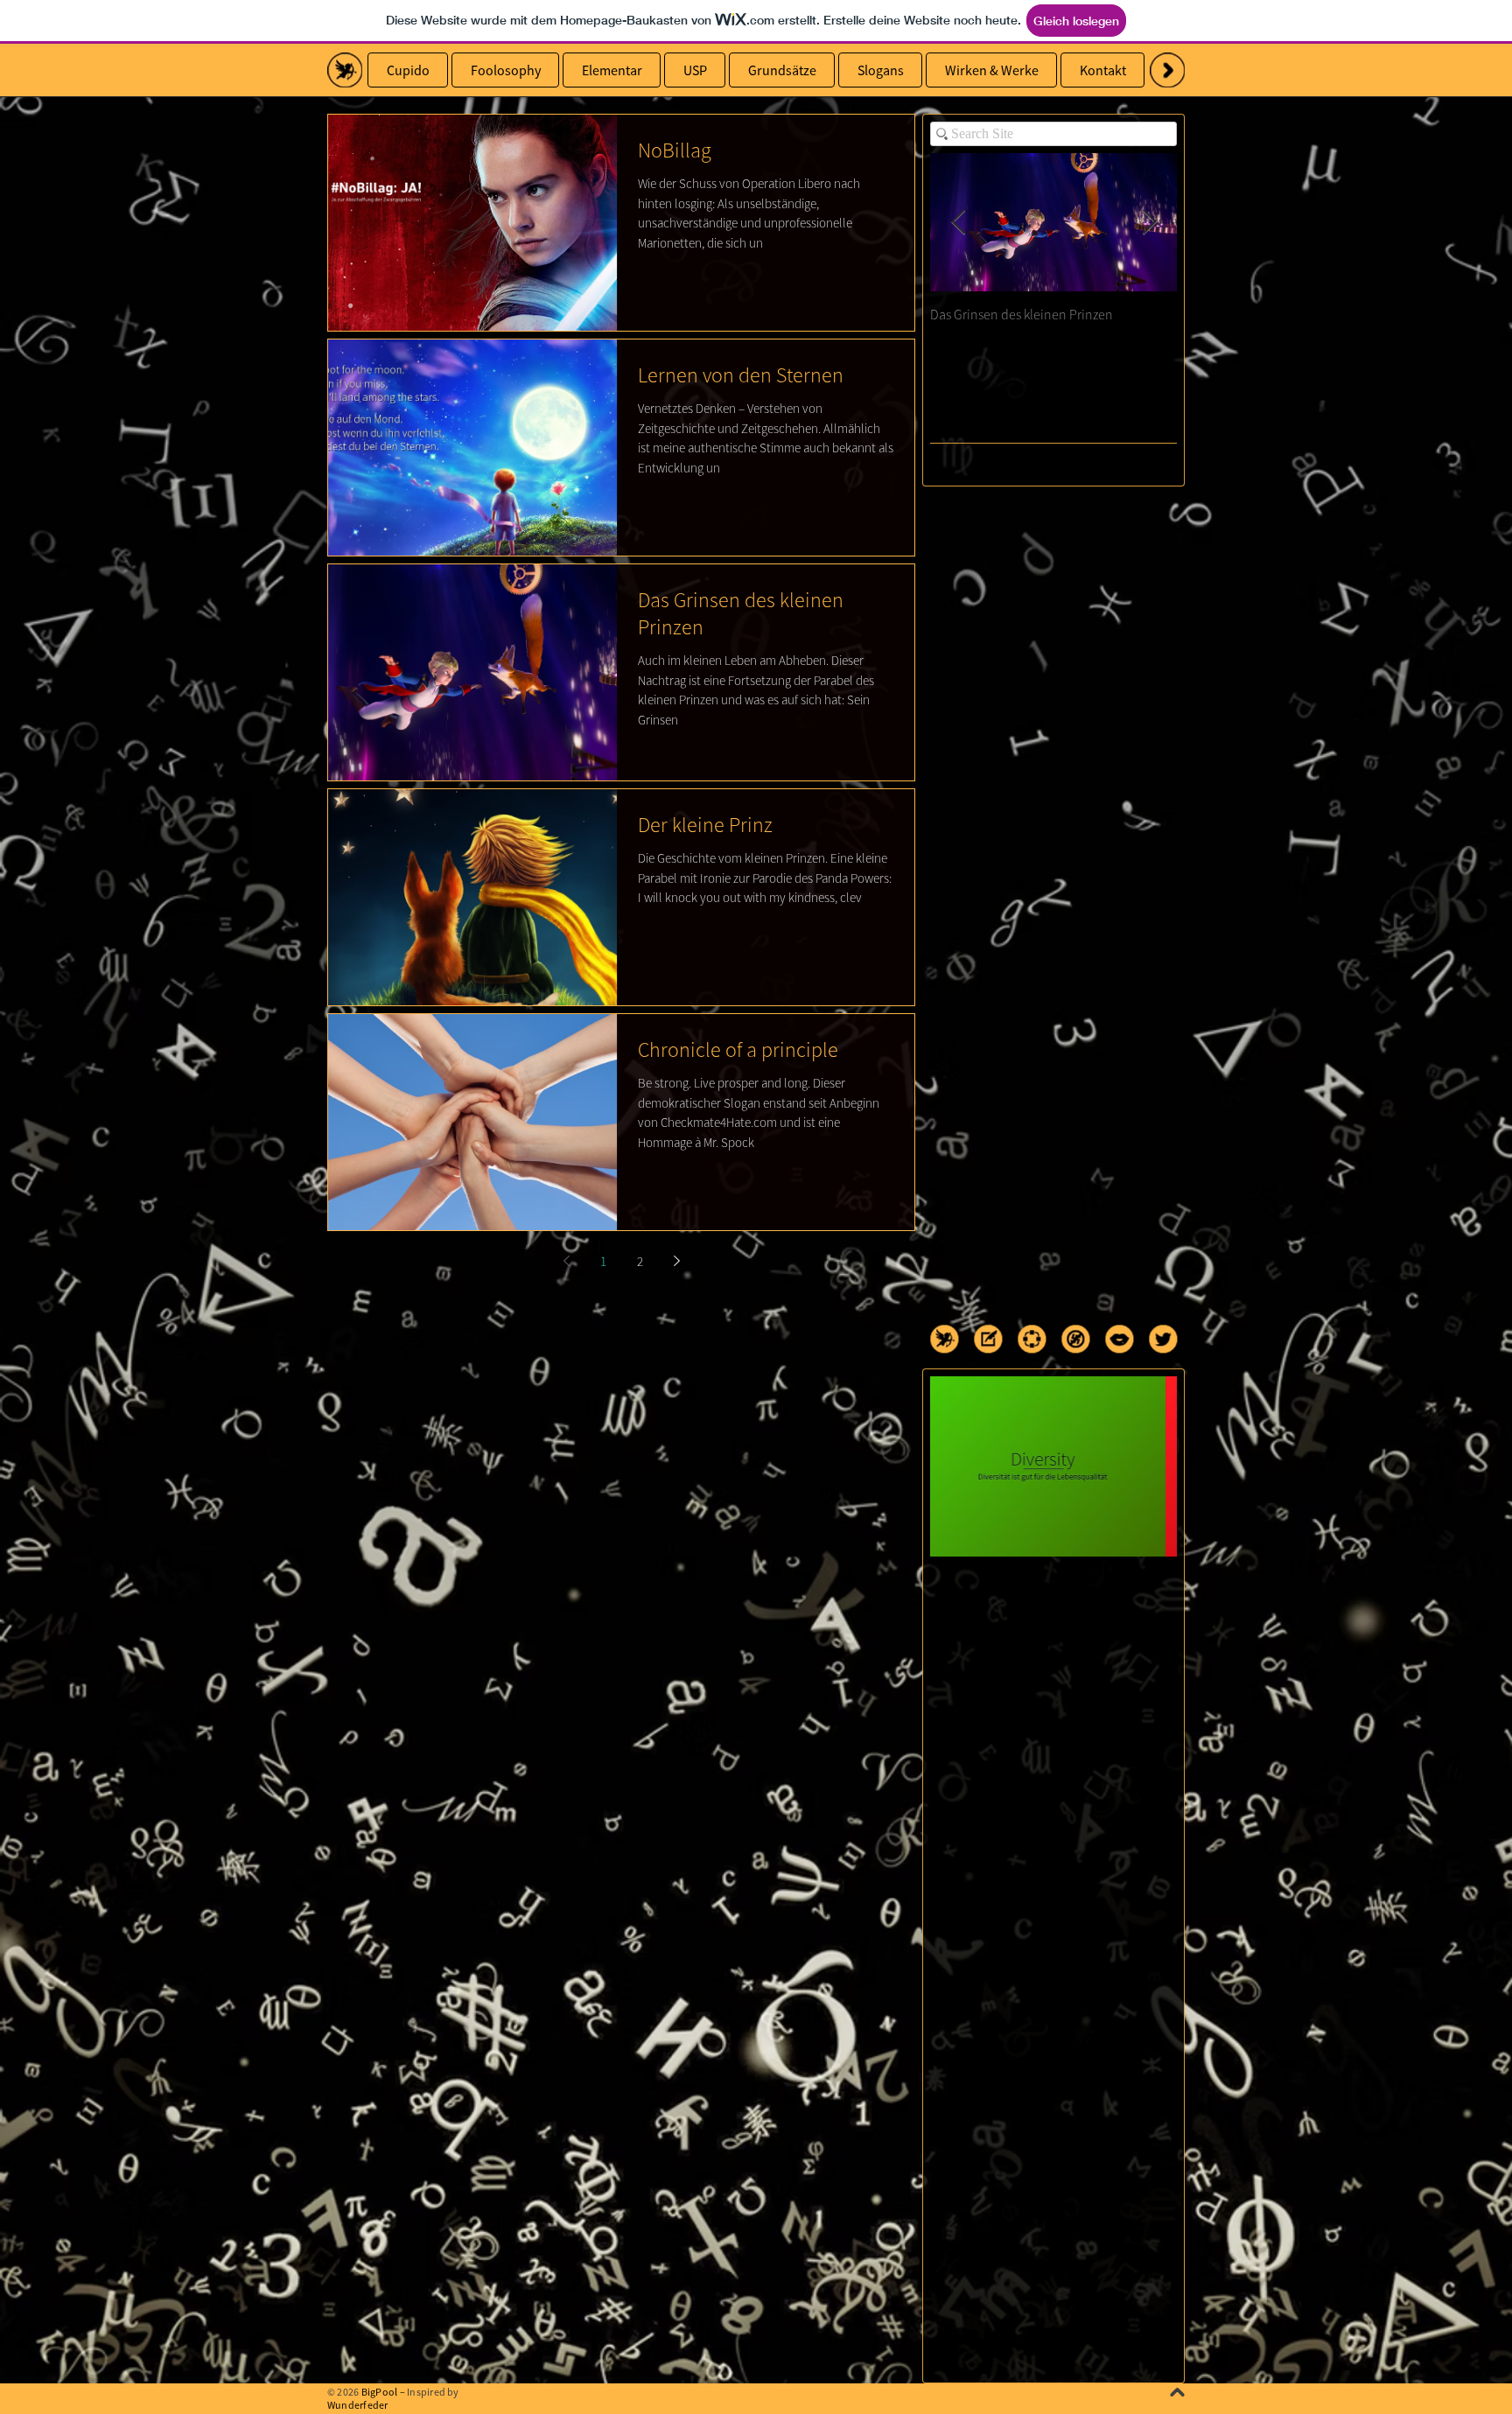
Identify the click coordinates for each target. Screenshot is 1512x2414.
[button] (1167, 70)
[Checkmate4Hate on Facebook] (1075, 1339)
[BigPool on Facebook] (1032, 1339)
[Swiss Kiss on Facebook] (1119, 1339)
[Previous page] (566, 1261)
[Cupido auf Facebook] (345, 70)
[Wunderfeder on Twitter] (1163, 1339)
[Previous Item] (958, 223)
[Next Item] (1149, 223)
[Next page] (676, 1261)
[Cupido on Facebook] (944, 1339)
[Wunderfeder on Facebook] (988, 1339)
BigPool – (383, 2392)
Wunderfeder (358, 2405)
